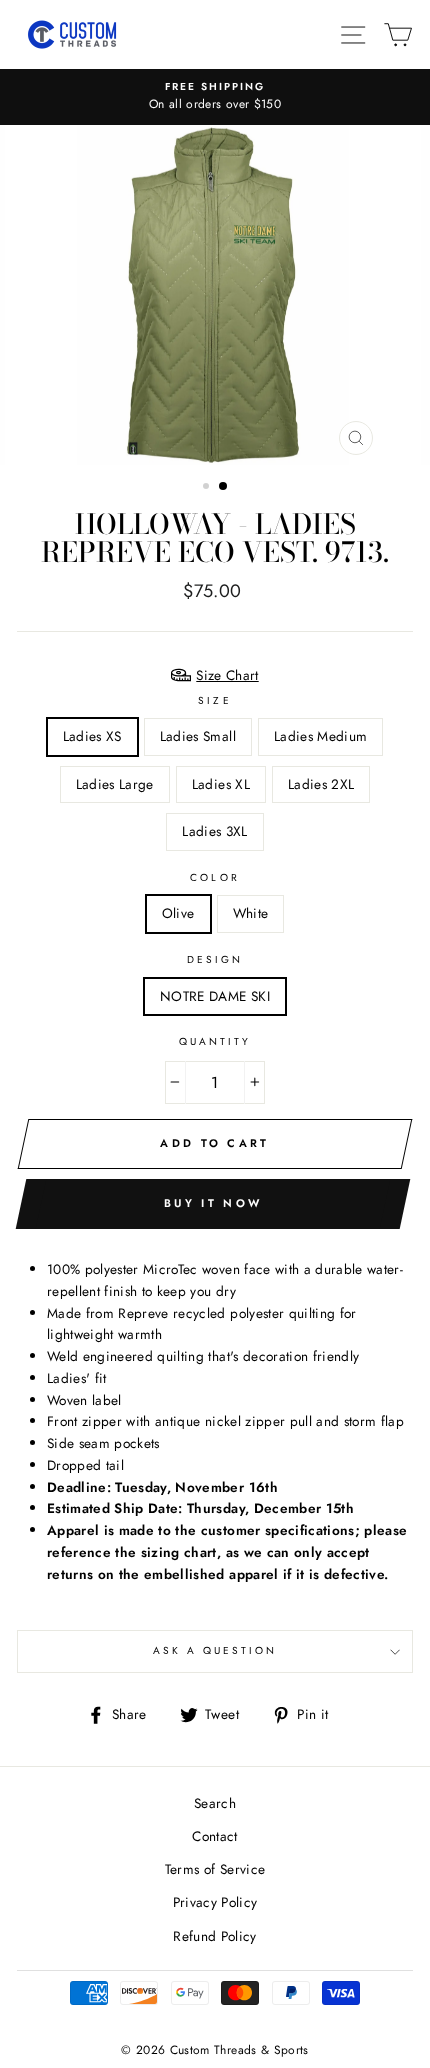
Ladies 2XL (321, 784)
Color (214, 877)
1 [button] (208, 488)
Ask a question (215, 1650)
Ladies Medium (320, 736)
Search (215, 1803)
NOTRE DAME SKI (215, 996)
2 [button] (224, 487)
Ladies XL (221, 784)
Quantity (215, 1041)
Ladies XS (92, 736)
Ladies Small (198, 736)
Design (215, 959)
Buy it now (213, 1203)
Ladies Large (115, 784)
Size (214, 700)
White (251, 913)
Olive (178, 913)
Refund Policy (214, 1936)
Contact (214, 1836)
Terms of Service (215, 1869)
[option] (215, 97)
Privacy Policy (215, 1902)
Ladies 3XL (214, 831)
